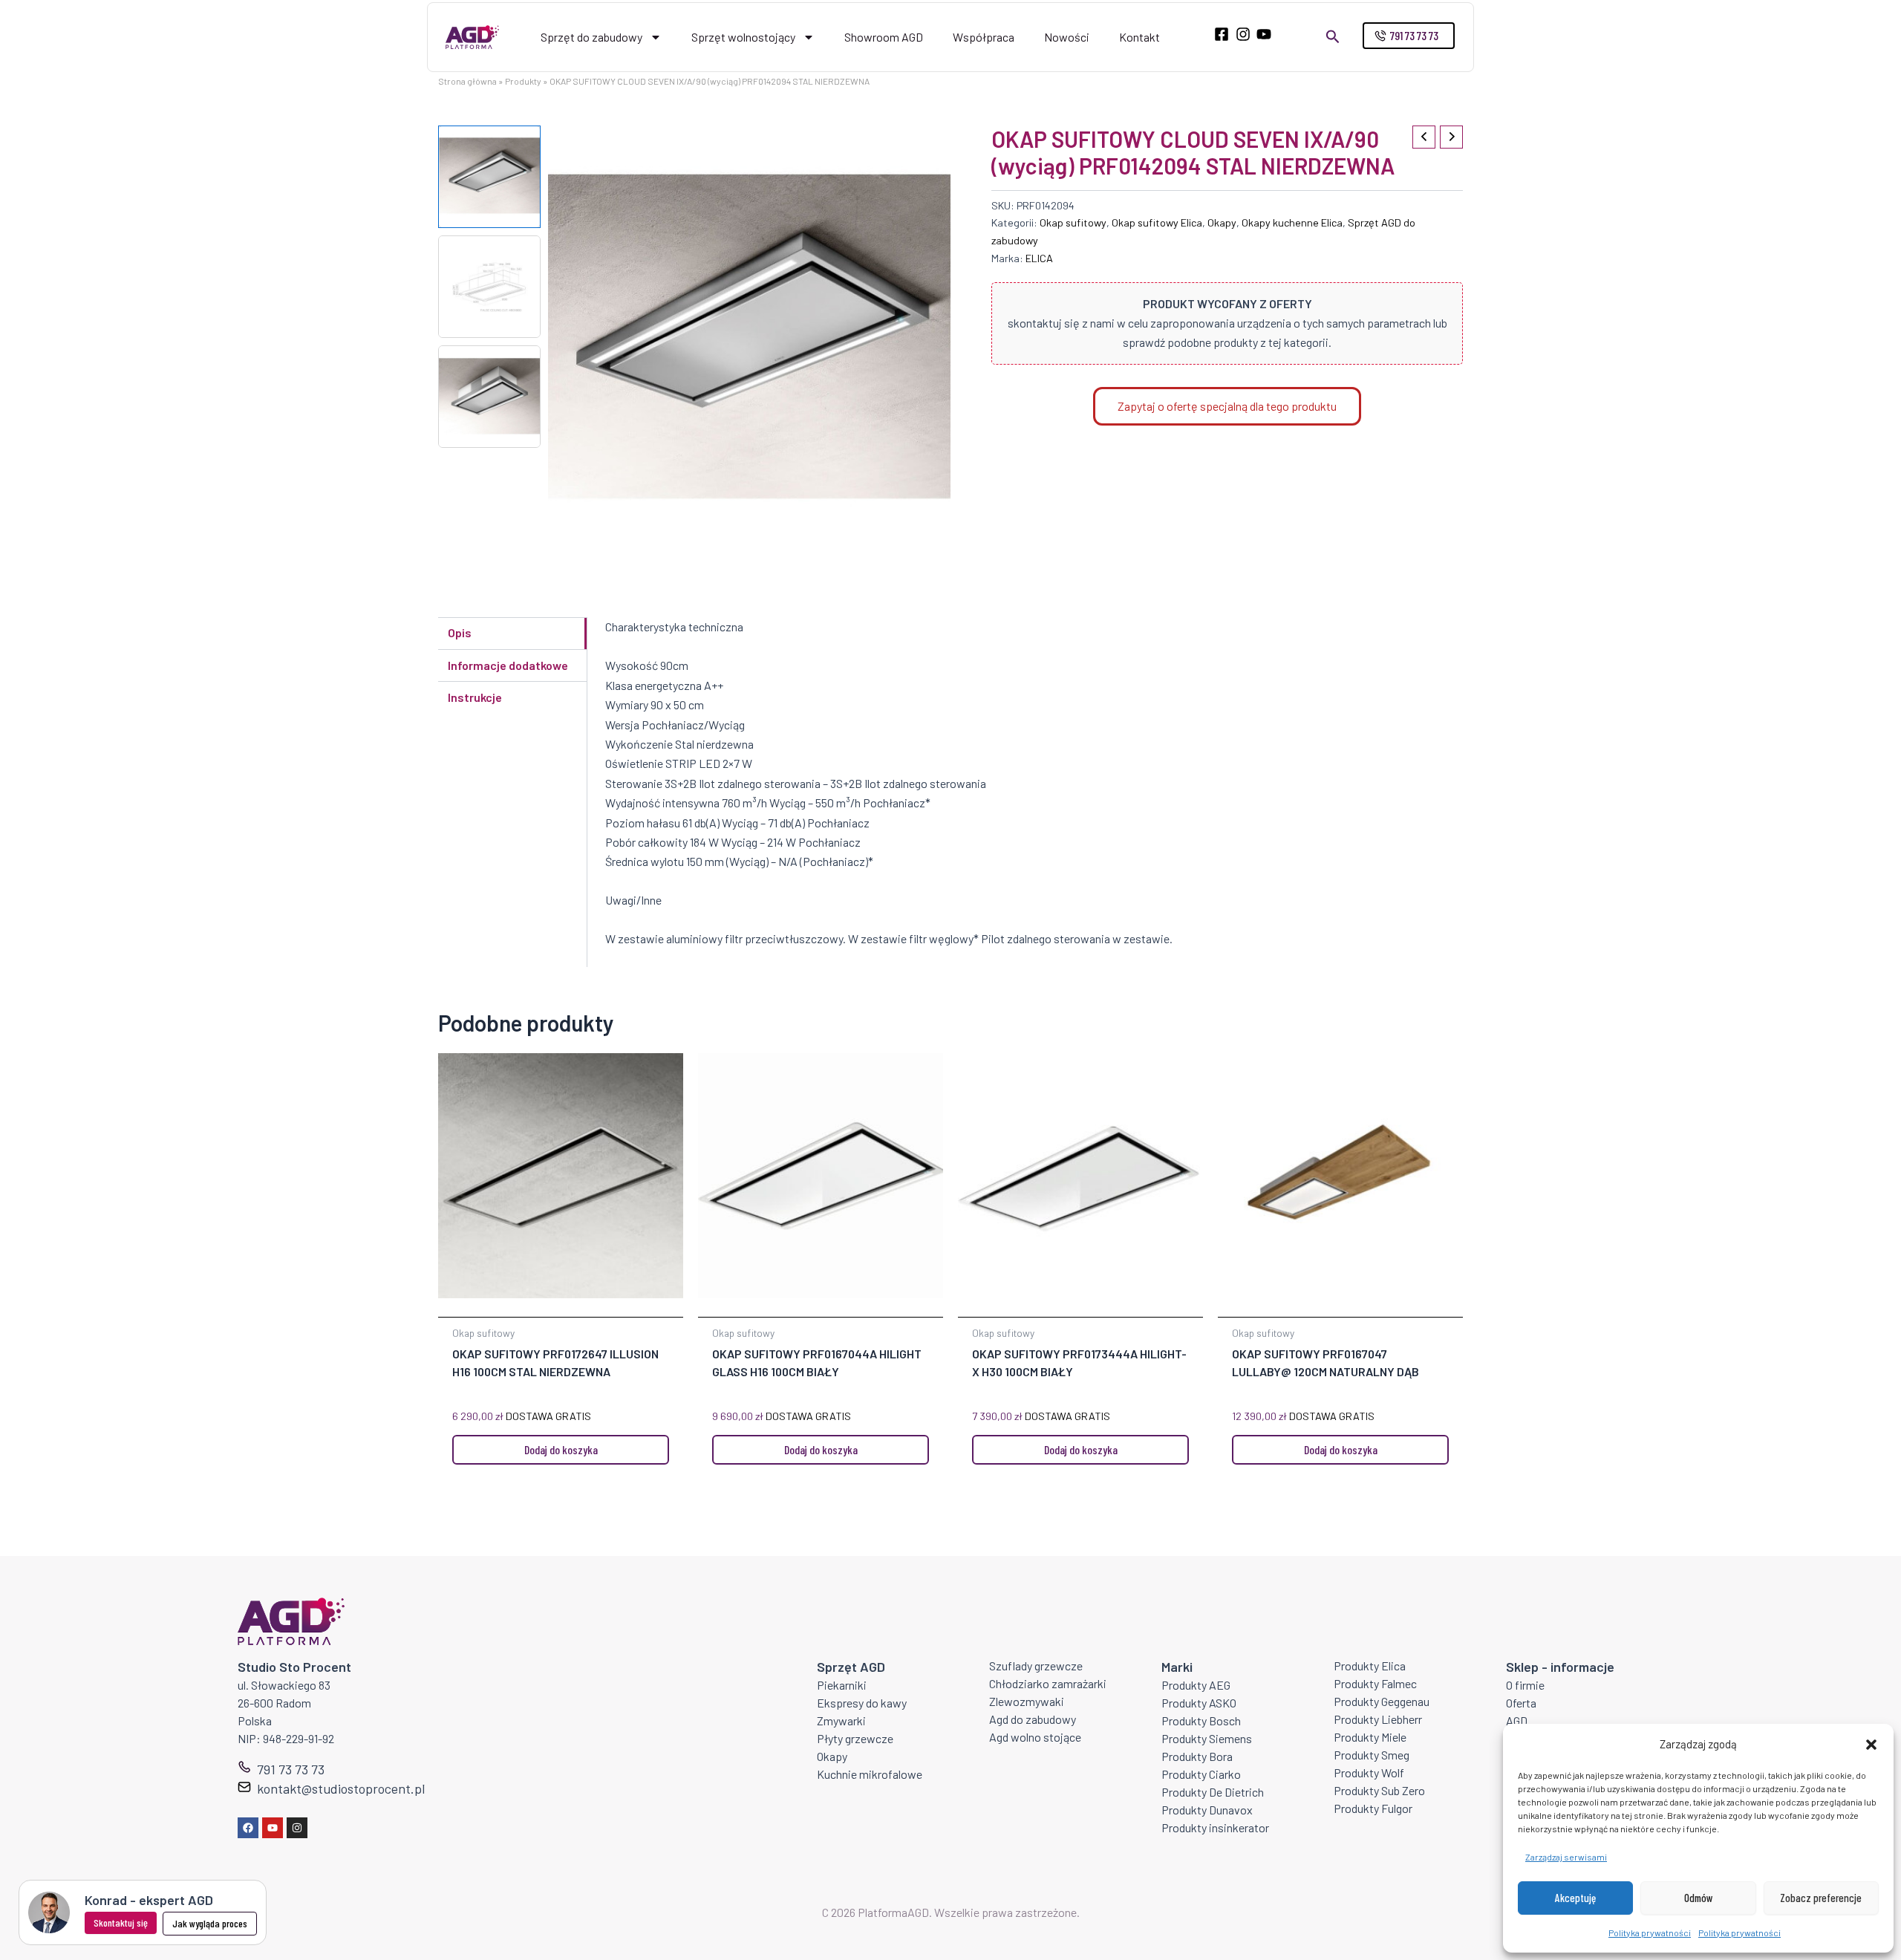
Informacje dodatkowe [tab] (508, 665)
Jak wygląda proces (210, 1923)
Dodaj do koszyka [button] (561, 1449)
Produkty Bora (1197, 1756)
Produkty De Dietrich (1213, 1792)
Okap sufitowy (1073, 222)
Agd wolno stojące (1035, 1737)
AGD (1517, 1720)
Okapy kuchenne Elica (1292, 222)
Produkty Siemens (1207, 1738)
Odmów (1699, 1898)
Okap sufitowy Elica (1157, 222)
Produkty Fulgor (1373, 1808)
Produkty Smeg (1372, 1755)
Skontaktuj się (121, 1922)
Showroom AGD (884, 37)
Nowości (1067, 37)
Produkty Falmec (1375, 1683)
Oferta (1521, 1703)
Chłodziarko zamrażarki (1048, 1683)
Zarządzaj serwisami (1566, 1857)
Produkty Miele (1370, 1737)
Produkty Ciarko (1201, 1774)
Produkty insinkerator (1215, 1827)
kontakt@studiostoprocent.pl (341, 1788)
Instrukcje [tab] (475, 697)
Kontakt (1139, 37)
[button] (1871, 1745)
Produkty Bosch (1201, 1720)
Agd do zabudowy (1033, 1719)
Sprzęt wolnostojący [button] (743, 37)
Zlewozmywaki (1027, 1701)
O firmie (1525, 1685)
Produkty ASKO (1199, 1703)
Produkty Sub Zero (1379, 1790)
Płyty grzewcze (855, 1738)
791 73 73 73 (291, 1769)
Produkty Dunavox (1207, 1810)
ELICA (1039, 258)
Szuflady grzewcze (1036, 1666)
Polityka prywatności (1650, 1933)
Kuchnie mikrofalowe (870, 1774)
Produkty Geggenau (1382, 1701)
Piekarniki (842, 1685)
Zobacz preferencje (1821, 1898)
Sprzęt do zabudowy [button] (591, 37)
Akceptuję (1575, 1898)
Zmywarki (841, 1720)
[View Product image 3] (489, 397)
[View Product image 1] (489, 177)
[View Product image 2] (489, 287)
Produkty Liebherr (1378, 1719)
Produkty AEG (1196, 1685)
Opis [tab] (460, 632)
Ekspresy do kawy (862, 1703)
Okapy (1222, 222)
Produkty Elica (1370, 1666)
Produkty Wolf (1369, 1772)
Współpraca (984, 37)
